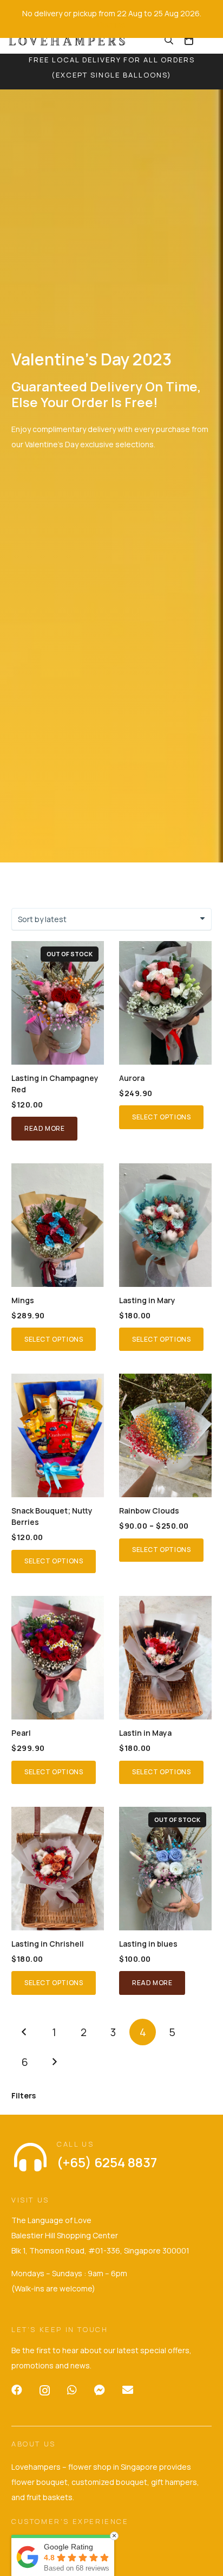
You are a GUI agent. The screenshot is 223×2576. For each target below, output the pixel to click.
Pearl (21, 1733)
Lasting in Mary (147, 1300)
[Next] (54, 2062)
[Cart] (189, 40)
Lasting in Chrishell (48, 1944)
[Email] (128, 2390)
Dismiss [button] (111, 25)
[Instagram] (45, 2391)
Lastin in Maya (145, 1733)
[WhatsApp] (72, 2390)
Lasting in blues (148, 1944)
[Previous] (25, 2032)
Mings (23, 1300)
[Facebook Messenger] (100, 2390)
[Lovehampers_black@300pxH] (68, 40)
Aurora (132, 1078)
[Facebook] (17, 2390)
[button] (169, 40)
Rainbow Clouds (149, 1511)
